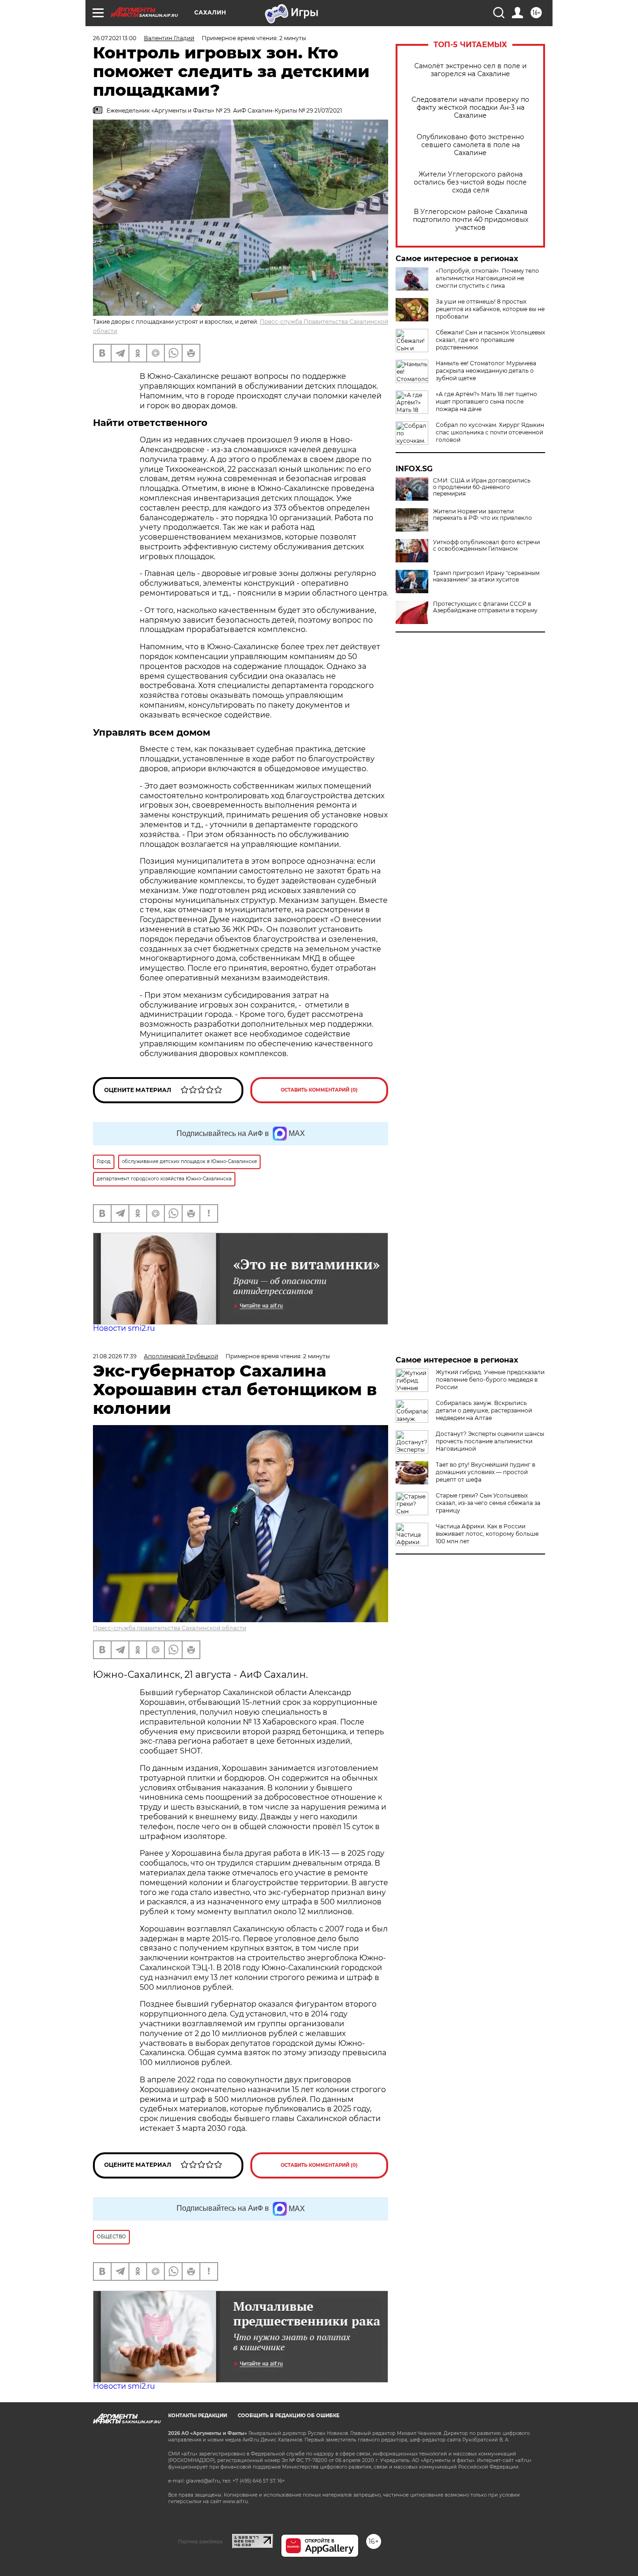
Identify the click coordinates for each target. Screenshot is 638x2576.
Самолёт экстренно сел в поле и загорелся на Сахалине (471, 70)
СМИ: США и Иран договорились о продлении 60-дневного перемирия (482, 487)
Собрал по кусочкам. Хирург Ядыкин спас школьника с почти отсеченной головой (490, 432)
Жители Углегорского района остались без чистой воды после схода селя (470, 182)
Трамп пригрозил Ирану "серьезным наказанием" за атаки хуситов (486, 576)
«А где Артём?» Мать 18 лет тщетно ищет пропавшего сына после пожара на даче (486, 401)
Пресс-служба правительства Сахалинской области (170, 1628)
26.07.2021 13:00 (115, 38)
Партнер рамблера (200, 2541)
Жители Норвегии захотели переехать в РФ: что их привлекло (482, 515)
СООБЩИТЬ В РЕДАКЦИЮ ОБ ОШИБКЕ (289, 2416)
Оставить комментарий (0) (319, 1090)
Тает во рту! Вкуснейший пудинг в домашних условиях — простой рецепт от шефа (486, 1472)
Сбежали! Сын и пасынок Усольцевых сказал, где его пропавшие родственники (490, 340)
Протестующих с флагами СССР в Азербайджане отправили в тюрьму (485, 607)
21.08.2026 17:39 (115, 1356)
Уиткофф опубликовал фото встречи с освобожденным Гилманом (486, 546)
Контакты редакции (198, 2416)
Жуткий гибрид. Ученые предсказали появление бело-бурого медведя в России (490, 1380)
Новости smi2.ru (124, 1328)
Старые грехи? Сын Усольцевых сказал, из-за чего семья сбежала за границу (488, 1503)
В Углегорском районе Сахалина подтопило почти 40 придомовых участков (471, 220)
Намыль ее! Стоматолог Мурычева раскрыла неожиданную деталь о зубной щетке (486, 371)
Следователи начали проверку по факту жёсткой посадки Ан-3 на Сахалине (470, 108)
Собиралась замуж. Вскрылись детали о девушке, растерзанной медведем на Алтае (484, 1410)
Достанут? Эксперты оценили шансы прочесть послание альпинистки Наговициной (490, 1441)
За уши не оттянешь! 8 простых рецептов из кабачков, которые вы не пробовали (490, 309)
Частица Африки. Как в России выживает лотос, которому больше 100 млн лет (487, 1534)
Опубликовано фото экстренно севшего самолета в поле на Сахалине (470, 145)
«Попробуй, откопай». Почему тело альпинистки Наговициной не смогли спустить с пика (487, 278)
